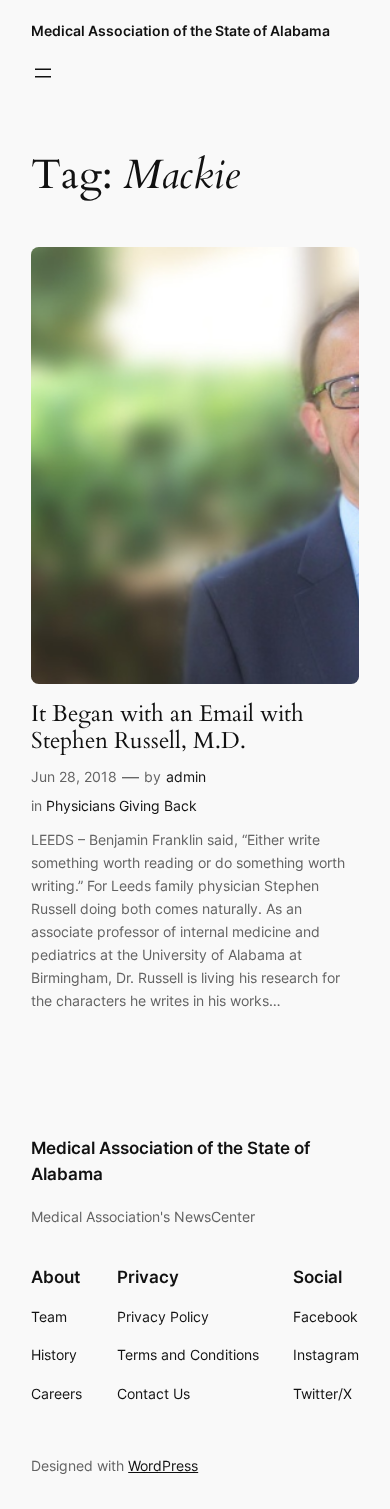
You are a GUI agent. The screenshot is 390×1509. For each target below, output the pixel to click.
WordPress (163, 1465)
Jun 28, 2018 (74, 776)
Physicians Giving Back (121, 805)
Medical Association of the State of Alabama (180, 30)
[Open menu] (43, 73)
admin (186, 776)
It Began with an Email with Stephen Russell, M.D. (167, 727)
